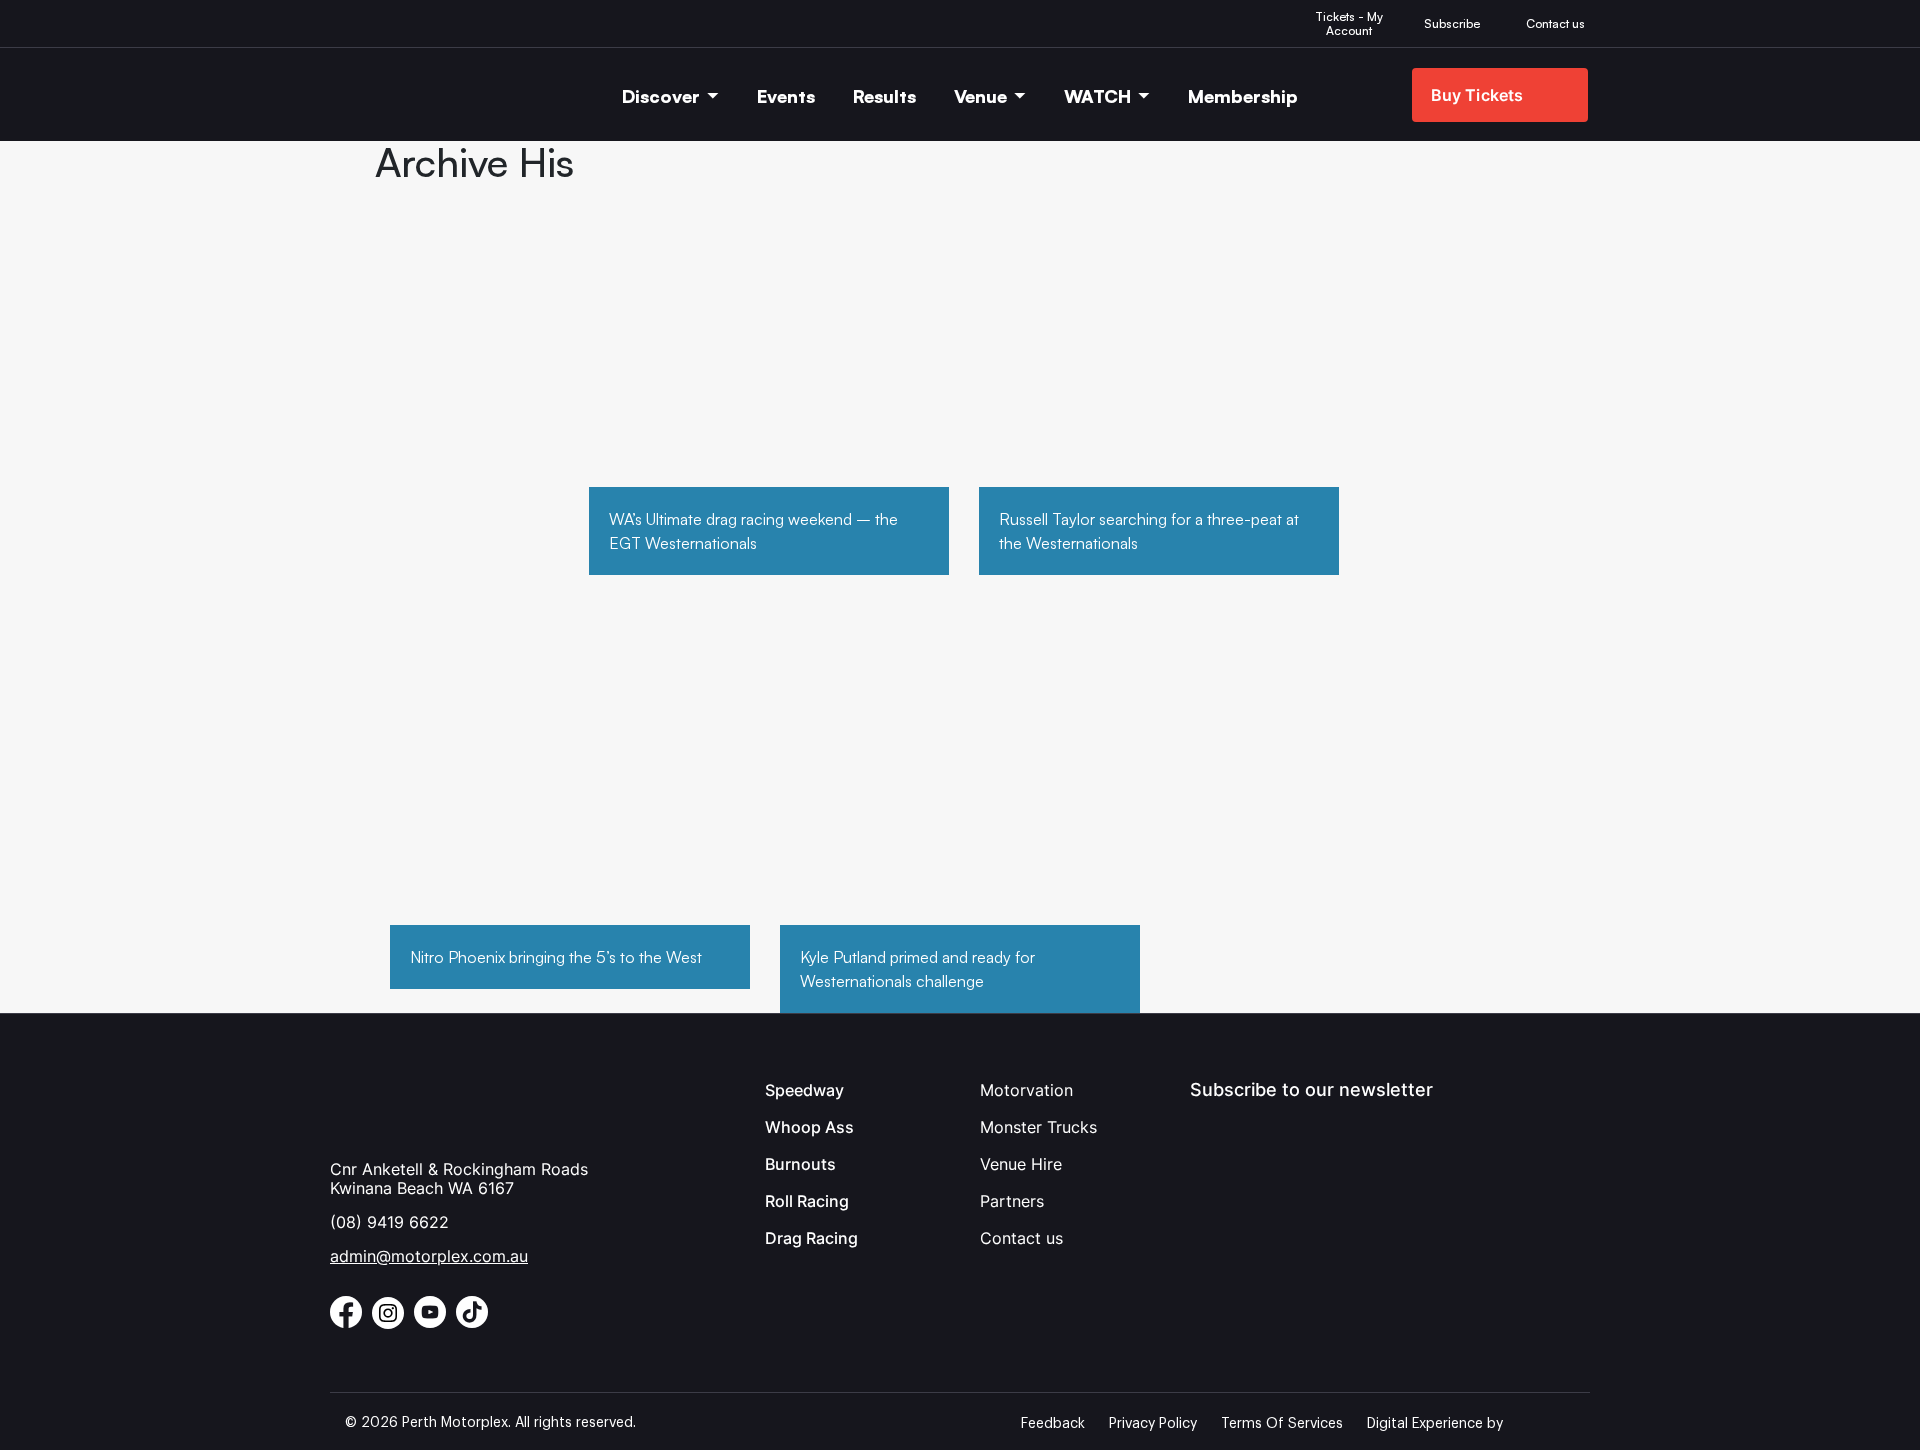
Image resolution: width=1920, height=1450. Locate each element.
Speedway (804, 1090)
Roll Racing (807, 1201)
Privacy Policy (1153, 1424)
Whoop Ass (809, 1127)
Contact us (1021, 1238)
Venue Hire (1021, 1164)
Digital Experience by (1435, 1424)
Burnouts (800, 1164)
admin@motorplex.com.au (429, 1256)
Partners (1012, 1201)
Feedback (1053, 1424)
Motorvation (1026, 1090)
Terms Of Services (1282, 1424)
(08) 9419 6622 (389, 1222)
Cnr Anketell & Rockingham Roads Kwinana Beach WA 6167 (459, 1178)
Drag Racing (811, 1238)
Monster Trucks (1038, 1127)
